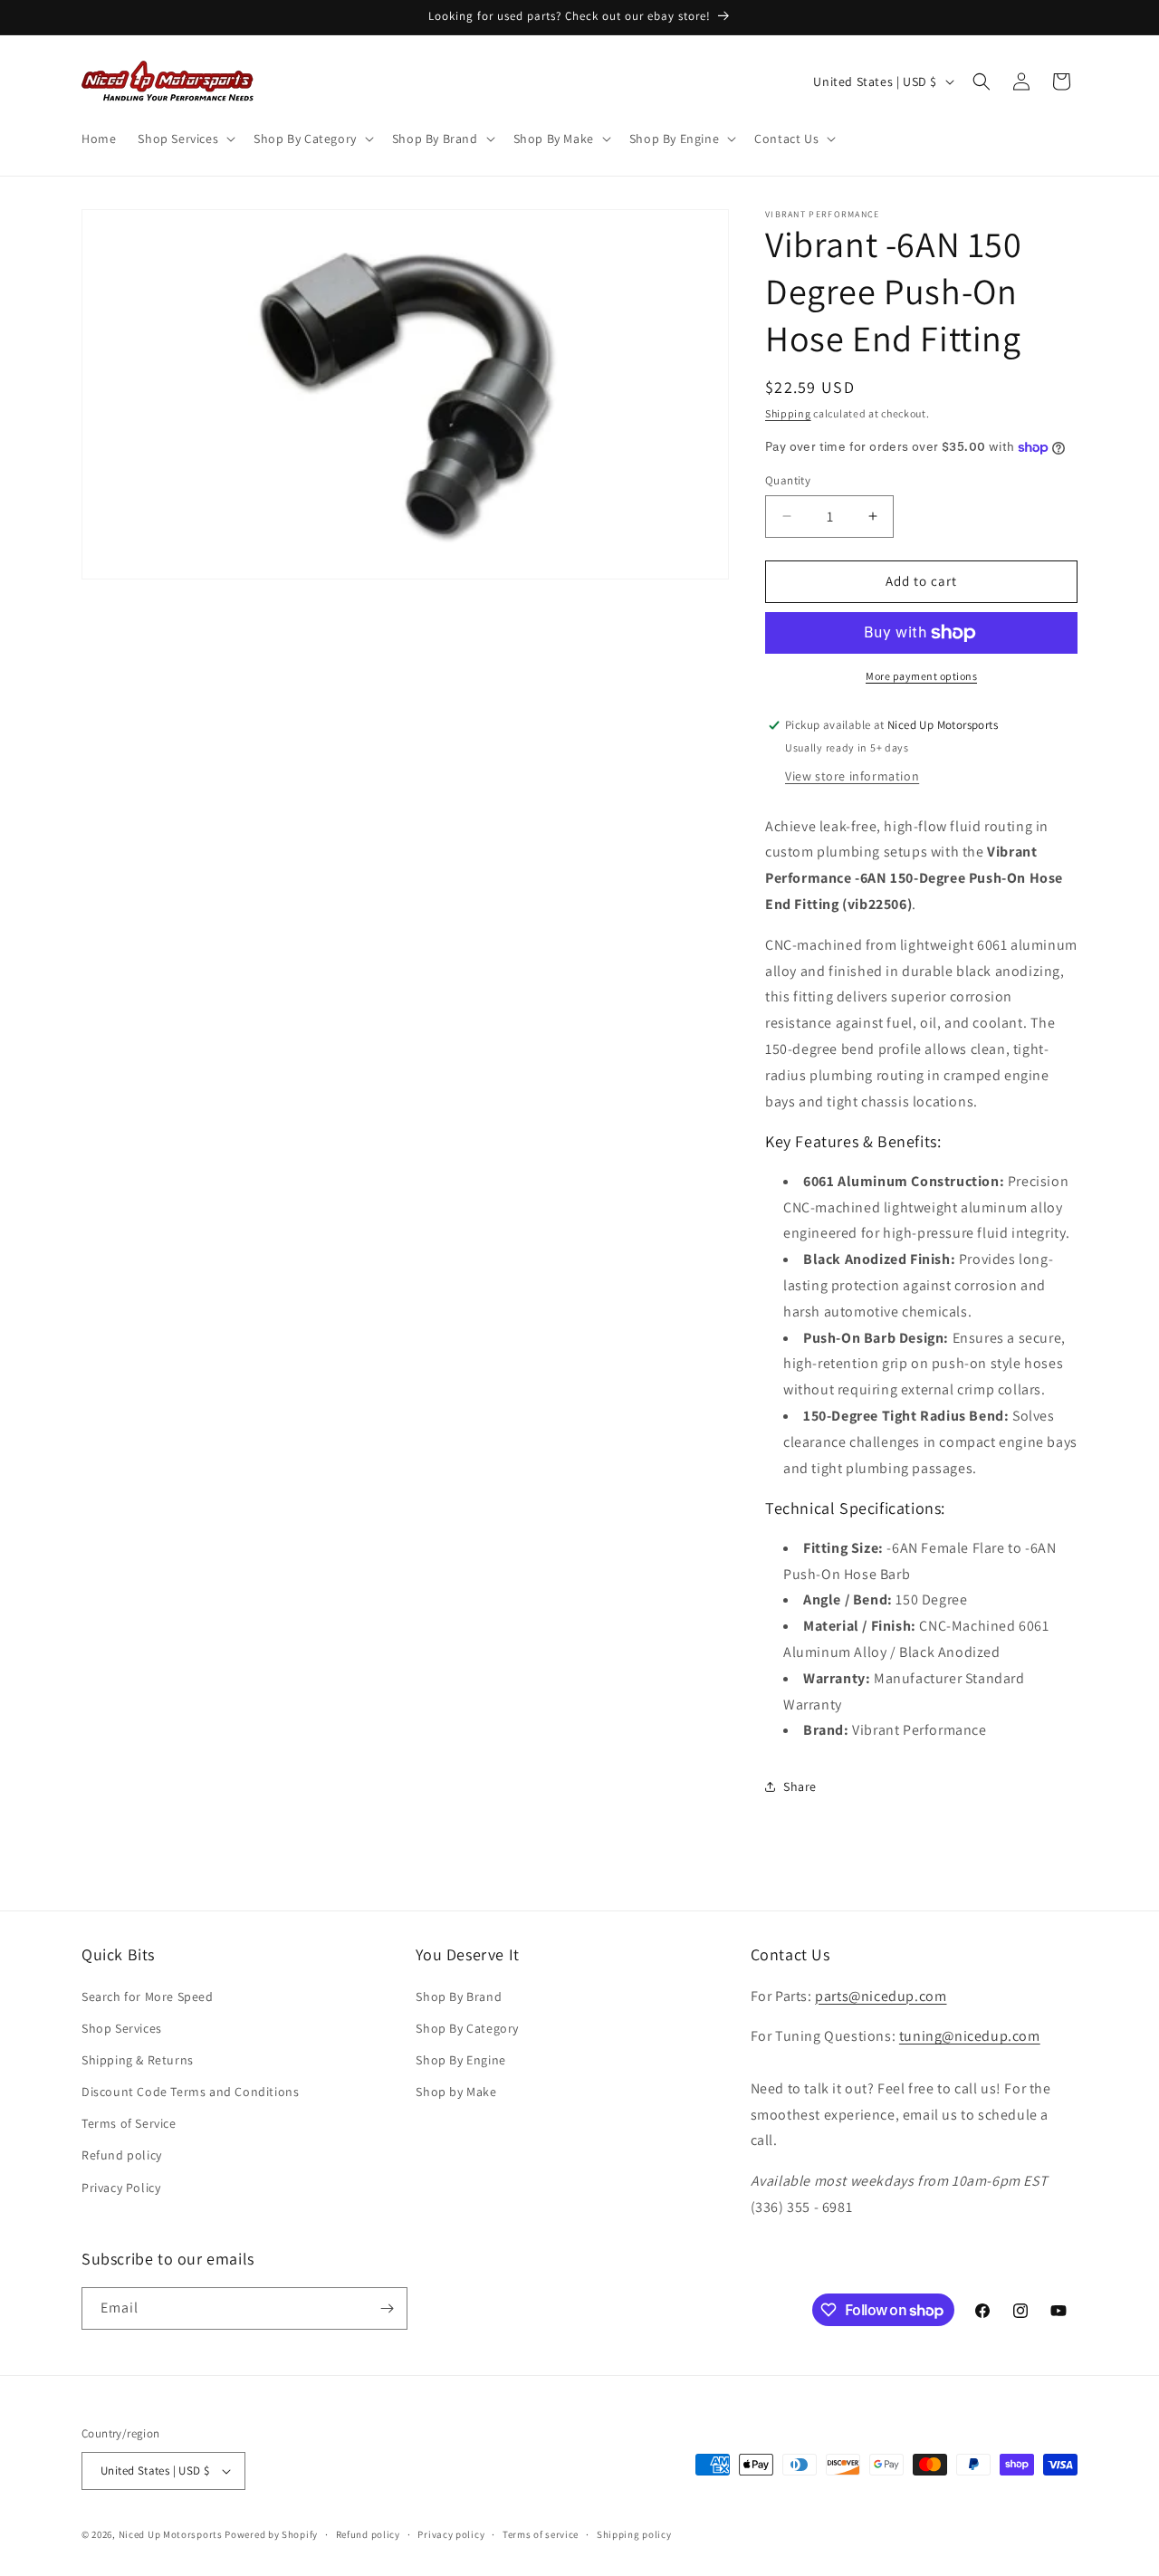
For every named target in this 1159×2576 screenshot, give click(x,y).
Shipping (788, 413)
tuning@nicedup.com (970, 2036)
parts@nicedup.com (881, 1996)
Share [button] (800, 1786)
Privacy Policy (121, 2188)
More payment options (921, 676)
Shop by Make (456, 2092)
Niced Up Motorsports (171, 2534)
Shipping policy (634, 2534)
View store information (852, 776)
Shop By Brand (459, 1997)
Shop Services (122, 2028)
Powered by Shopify (271, 2534)
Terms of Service (129, 2123)
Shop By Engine (460, 2060)
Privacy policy (451, 2534)
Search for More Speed (148, 1997)
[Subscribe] (387, 2308)
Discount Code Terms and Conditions (190, 2092)
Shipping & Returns (138, 2060)
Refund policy (122, 2155)
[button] (185, 139)
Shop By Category (467, 2028)
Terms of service (541, 2534)
